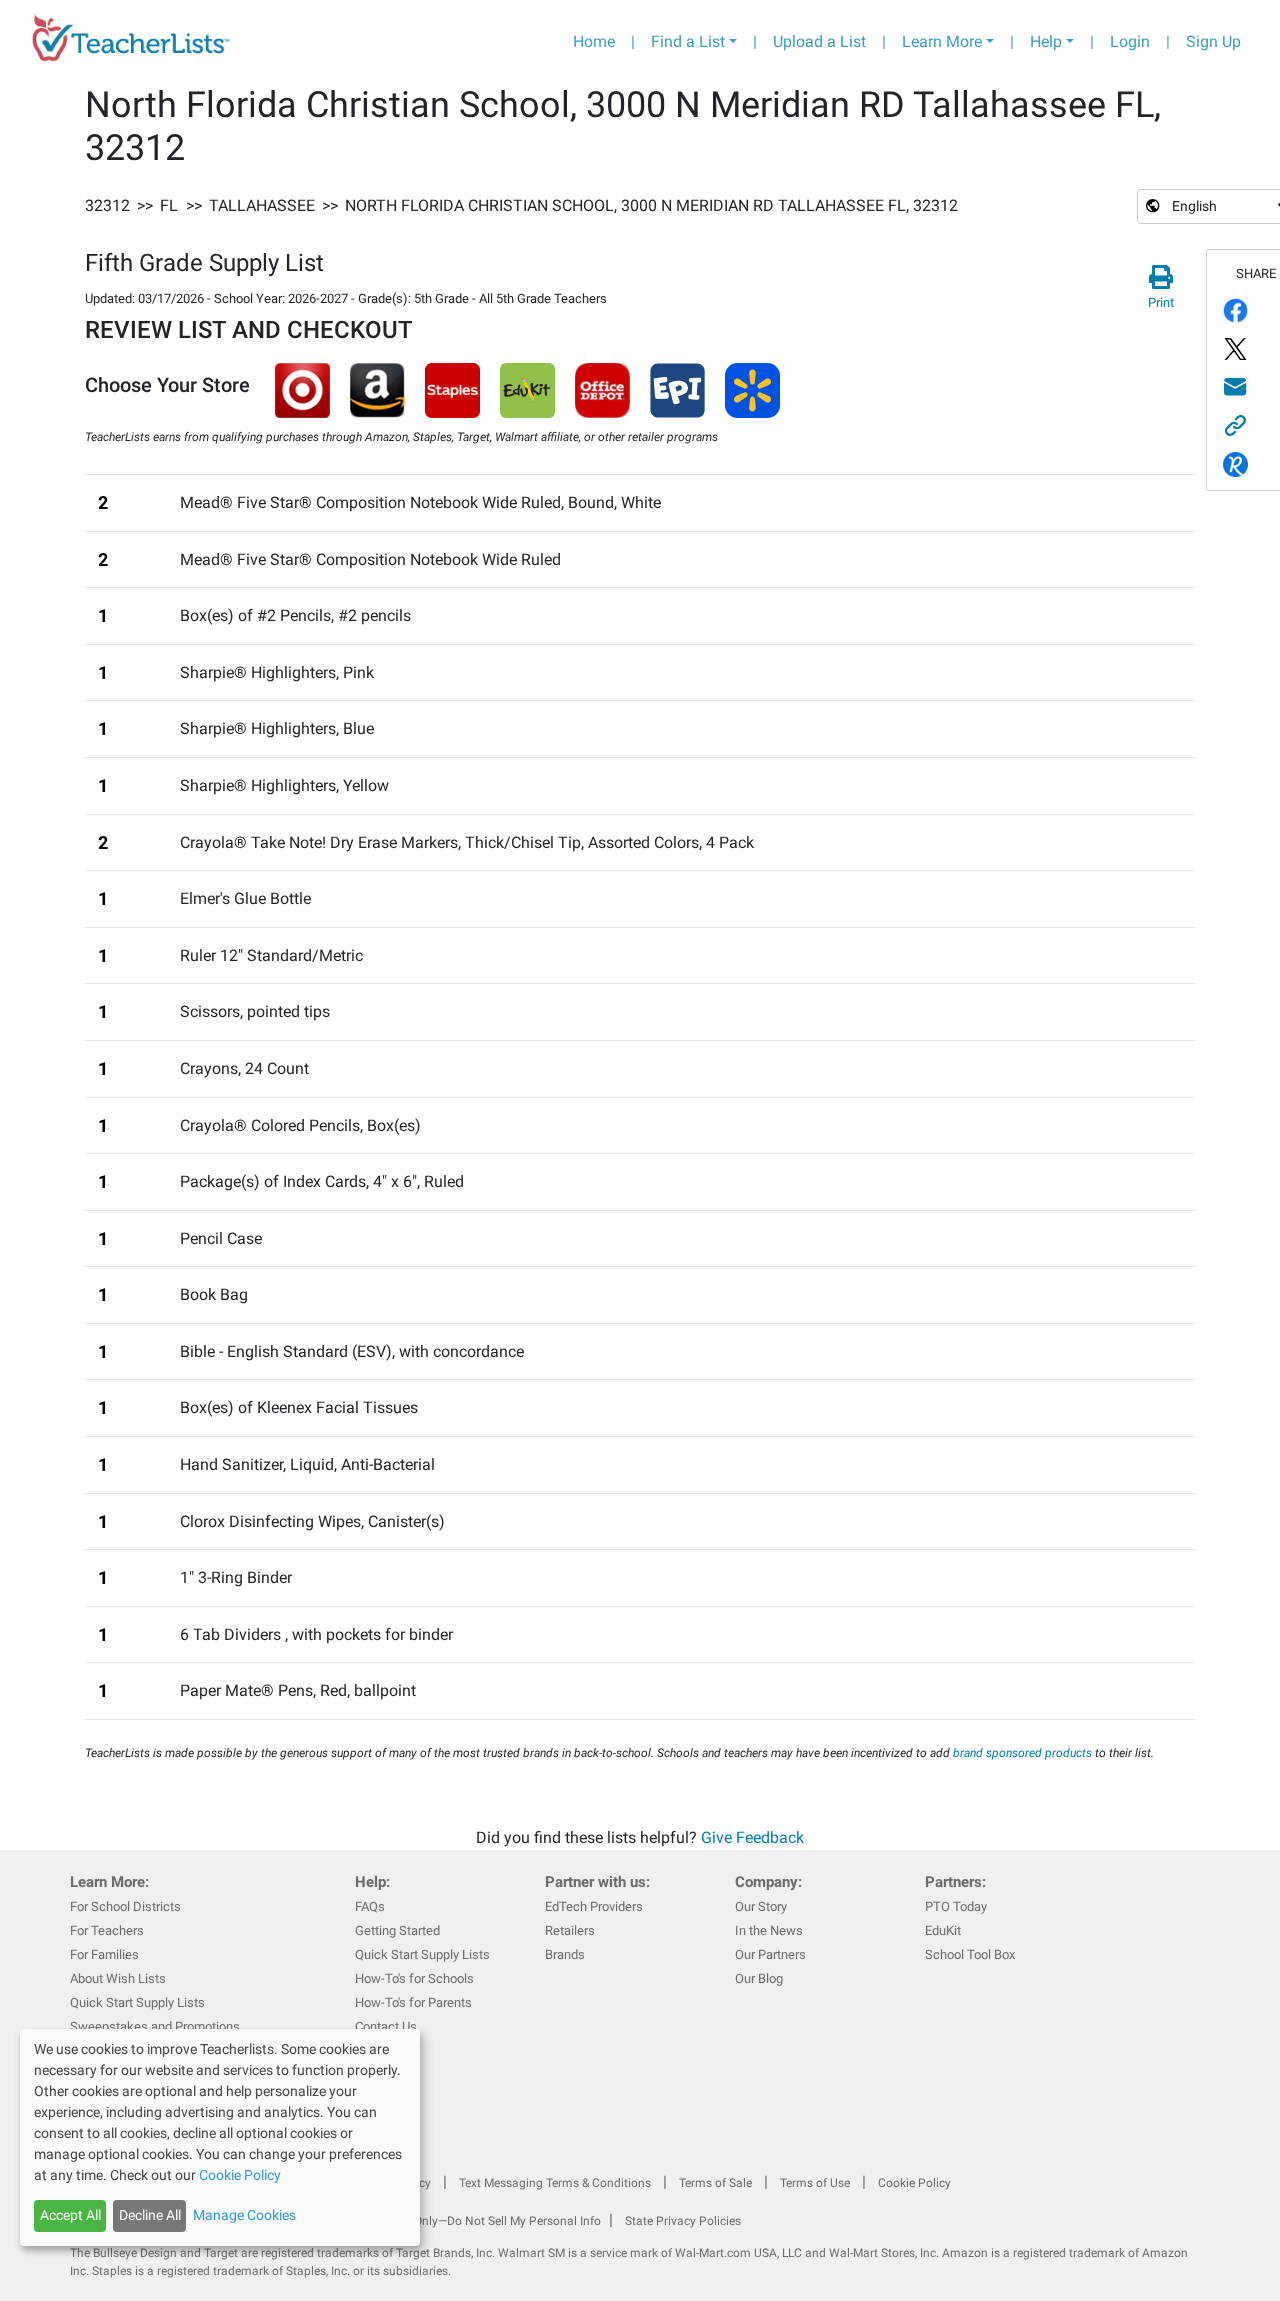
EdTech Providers (594, 1906)
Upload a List (819, 41)
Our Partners (770, 1954)
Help (1046, 41)
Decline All (150, 2215)
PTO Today (956, 1906)
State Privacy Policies (683, 2221)
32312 (107, 205)
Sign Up (1213, 41)
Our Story (761, 1906)
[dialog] (220, 2137)
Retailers (570, 1930)
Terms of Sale (715, 2183)
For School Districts (125, 1906)
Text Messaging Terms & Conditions (555, 2183)
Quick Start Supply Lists (137, 2002)
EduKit (943, 1930)
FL (169, 205)
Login (1130, 41)
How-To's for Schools (414, 1978)
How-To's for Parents (413, 2002)
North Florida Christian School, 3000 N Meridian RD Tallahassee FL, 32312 (651, 205)
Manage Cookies (244, 2215)
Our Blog (759, 1978)
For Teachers (107, 1930)
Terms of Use (815, 2183)
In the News (769, 1930)
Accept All (70, 2215)
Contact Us (386, 2026)
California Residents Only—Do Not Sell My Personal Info (452, 2221)
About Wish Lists (118, 1978)
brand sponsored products (1022, 1753)
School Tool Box (970, 1954)
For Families (104, 1954)
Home (594, 41)
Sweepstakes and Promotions (155, 2026)
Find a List (688, 41)
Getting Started (397, 1930)
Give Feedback (752, 1837)
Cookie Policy (914, 2183)
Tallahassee (262, 205)
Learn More (942, 41)
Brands (565, 1954)
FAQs (370, 1906)
